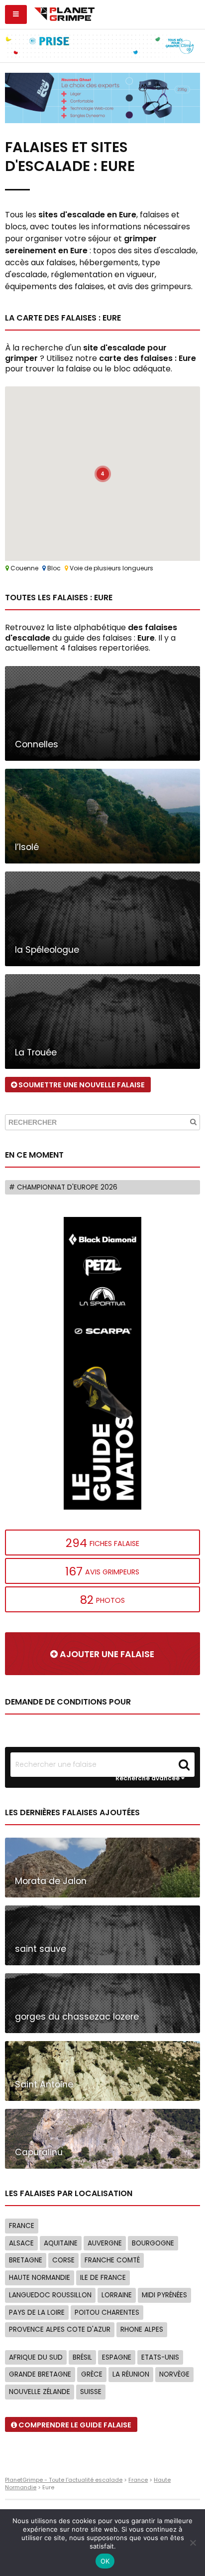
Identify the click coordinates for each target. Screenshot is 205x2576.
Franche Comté (112, 2260)
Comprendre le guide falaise (74, 2425)
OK (105, 2561)
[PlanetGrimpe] (64, 13)
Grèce (92, 2374)
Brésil (82, 2357)
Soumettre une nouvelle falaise (81, 1085)
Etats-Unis (160, 2357)
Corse (63, 2260)
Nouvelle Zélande (40, 2392)
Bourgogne (153, 2243)
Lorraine (117, 2295)
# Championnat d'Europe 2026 (63, 1187)
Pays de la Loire (37, 2313)
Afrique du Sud (36, 2357)
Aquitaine (61, 2243)
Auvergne (105, 2243)
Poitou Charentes (107, 2313)
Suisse (91, 2392)
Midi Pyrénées (164, 2295)
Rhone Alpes (142, 2329)
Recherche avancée (148, 1778)
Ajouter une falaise (106, 1654)
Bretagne (26, 2260)
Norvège (174, 2374)
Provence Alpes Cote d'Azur (60, 2329)
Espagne (117, 2357)
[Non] (193, 2543)
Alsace (21, 2243)
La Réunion (131, 2374)
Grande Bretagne (40, 2374)
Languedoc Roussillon (50, 2295)
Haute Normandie (40, 2278)
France (22, 2226)
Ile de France (103, 2278)
